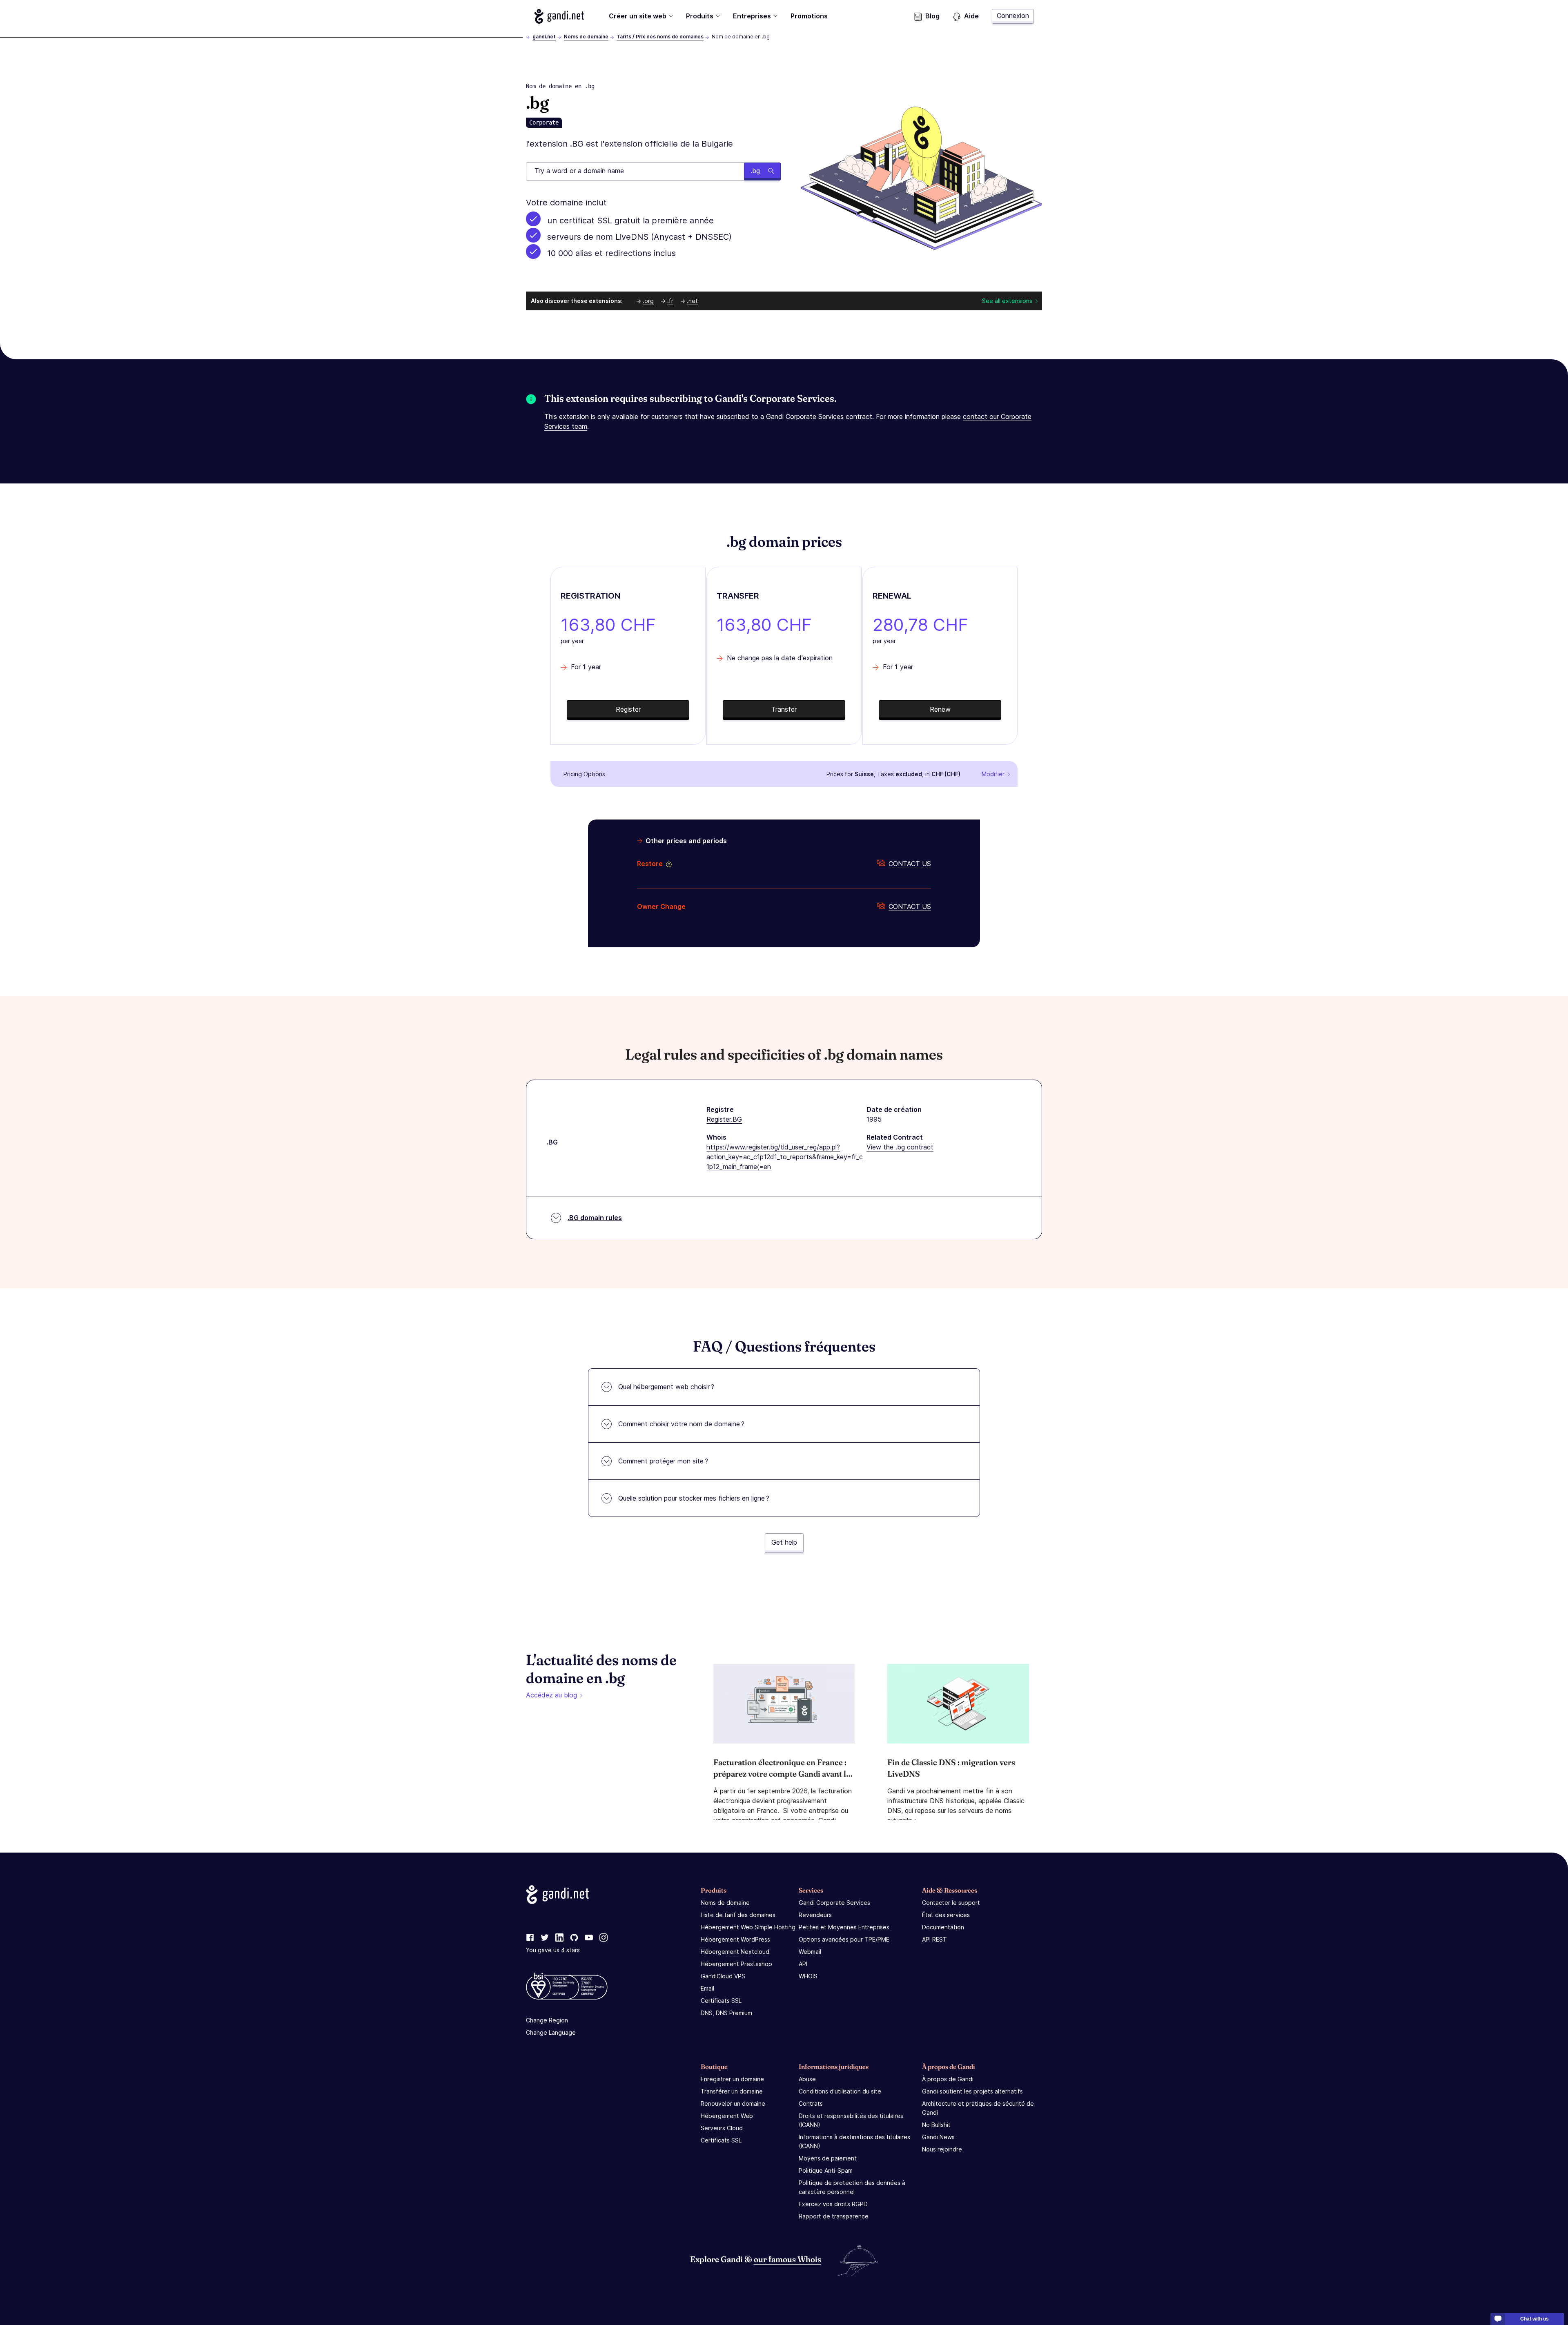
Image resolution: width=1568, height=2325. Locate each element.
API (803, 1964)
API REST (934, 1939)
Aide (971, 16)
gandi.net (544, 37)
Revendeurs (815, 1915)
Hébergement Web (727, 2116)
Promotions (809, 16)
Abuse (807, 2079)
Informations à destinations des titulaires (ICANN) (854, 2141)
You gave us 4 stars (553, 1950)
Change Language (551, 2032)
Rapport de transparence (834, 2216)
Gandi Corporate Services (834, 1903)
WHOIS (808, 1976)
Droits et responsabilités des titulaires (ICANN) (851, 2120)
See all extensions (1007, 301)
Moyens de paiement (828, 2158)
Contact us (910, 864)
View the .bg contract (900, 1147)
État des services (946, 1915)
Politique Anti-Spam (826, 2170)
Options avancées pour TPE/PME (844, 1939)
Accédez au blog (551, 1695)
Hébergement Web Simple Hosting (748, 1927)
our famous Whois (787, 2259)
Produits (700, 16)
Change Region (547, 2020)
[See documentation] (667, 864)
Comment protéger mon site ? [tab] (663, 1461)
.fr (670, 301)
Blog (932, 16)
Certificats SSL (721, 2001)
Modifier (993, 774)
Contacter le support (951, 1903)
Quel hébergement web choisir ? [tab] (666, 1387)
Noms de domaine (586, 37)
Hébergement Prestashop (736, 1964)
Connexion (1013, 16)
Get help (784, 1542)
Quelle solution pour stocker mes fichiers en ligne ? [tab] (694, 1498)
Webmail (810, 1952)
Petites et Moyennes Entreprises (844, 1927)
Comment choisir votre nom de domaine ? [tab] (681, 1424)
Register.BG (724, 1119)
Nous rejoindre (942, 2149)
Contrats (811, 2103)
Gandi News (938, 2137)
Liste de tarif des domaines (738, 1915)
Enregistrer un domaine (732, 2079)
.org (648, 301)
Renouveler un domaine (733, 2103)
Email (707, 1988)
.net (692, 301)
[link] (530, 1938)
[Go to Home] (559, 16)
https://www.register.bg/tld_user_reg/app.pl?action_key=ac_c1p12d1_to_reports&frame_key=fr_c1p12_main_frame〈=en (785, 1157)
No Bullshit (936, 2125)
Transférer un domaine (732, 2091)
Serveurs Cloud (722, 2128)
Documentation (943, 1927)
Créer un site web (638, 16)
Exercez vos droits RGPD (833, 2204)
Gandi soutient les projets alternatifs (972, 2091)
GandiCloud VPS (723, 1976)
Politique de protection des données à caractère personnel (852, 2187)
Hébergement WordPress (735, 1939)
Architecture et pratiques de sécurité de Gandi (978, 2108)
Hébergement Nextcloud (735, 1952)
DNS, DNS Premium (726, 2013)
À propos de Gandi (948, 2079)
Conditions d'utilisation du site (840, 2091)
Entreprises (752, 16)
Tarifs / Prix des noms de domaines (660, 37)
